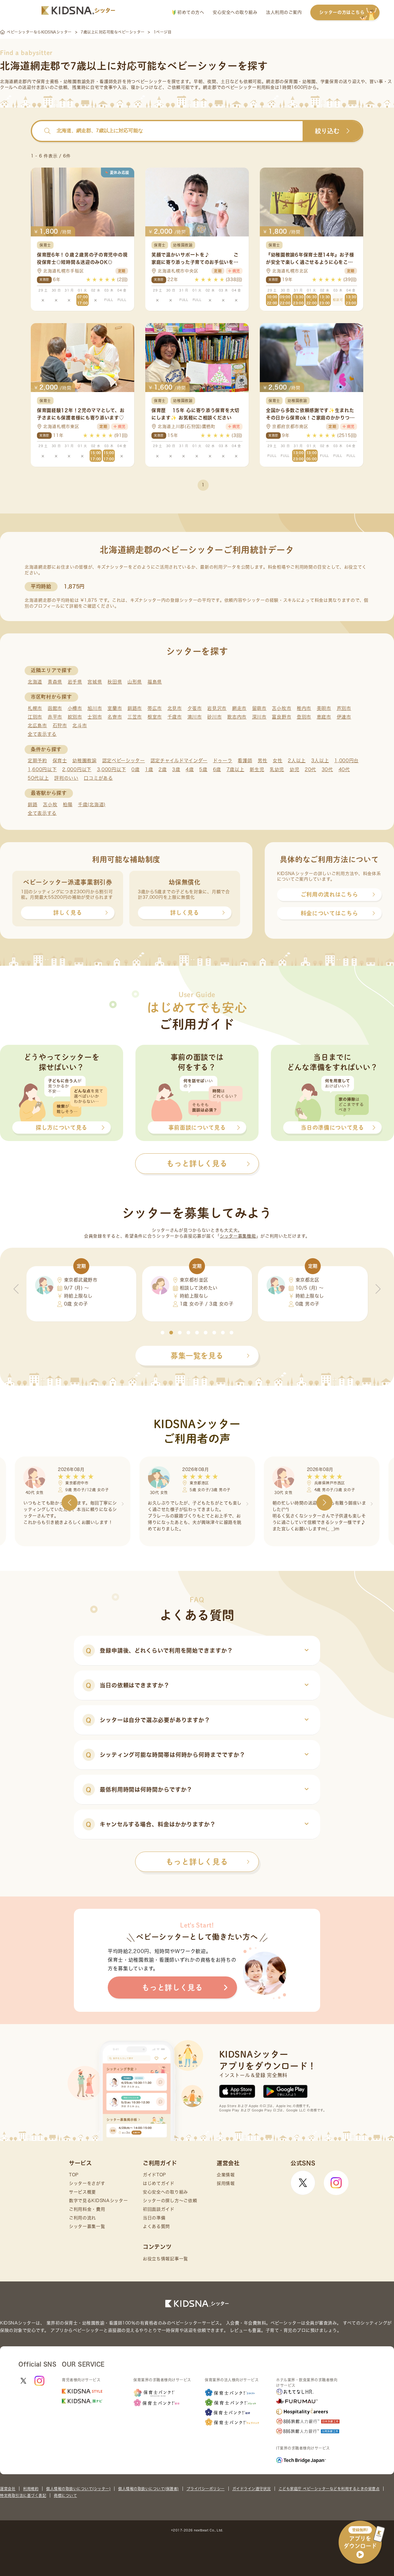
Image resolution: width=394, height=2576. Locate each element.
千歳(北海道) (92, 805)
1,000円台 (346, 761)
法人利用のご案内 (284, 12)
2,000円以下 (77, 769)
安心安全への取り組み (235, 12)
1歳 (149, 769)
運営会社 (8, 2489)
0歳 (135, 769)
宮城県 (95, 682)
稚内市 (304, 708)
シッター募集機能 (238, 1236)
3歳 (176, 769)
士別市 (95, 717)
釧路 (32, 805)
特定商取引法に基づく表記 (23, 2495)
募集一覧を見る (197, 1356)
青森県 (55, 682)
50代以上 (38, 778)
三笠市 (135, 717)
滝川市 (195, 717)
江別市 (35, 717)
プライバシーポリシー (206, 2489)
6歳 (217, 769)
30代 (327, 769)
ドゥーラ (223, 761)
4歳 (190, 769)
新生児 (257, 769)
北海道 (35, 682)
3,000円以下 (112, 769)
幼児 (294, 769)
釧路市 (135, 708)
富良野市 (281, 717)
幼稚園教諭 (84, 761)
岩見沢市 (217, 708)
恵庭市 (324, 717)
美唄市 (324, 708)
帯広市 (155, 708)
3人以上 (320, 761)
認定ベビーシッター (124, 761)
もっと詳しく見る (197, 1862)
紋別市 (75, 717)
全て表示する (42, 734)
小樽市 (75, 708)
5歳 (203, 769)
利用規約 (31, 2489)
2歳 (163, 769)
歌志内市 (237, 717)
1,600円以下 (42, 769)
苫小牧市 (281, 708)
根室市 (155, 717)
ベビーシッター (151, 81)
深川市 (259, 717)
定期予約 (37, 761)
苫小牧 (50, 805)
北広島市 (37, 725)
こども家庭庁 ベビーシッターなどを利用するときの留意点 (329, 2489)
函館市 (55, 708)
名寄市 (115, 717)
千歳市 (175, 717)
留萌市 (259, 708)
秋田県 (115, 682)
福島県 (155, 682)
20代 (310, 769)
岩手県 (75, 682)
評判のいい (66, 778)
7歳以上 (235, 769)
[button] (163, 1333)
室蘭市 (115, 708)
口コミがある (98, 778)
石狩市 (60, 725)
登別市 (304, 717)
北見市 (175, 708)
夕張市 (195, 708)
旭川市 (95, 708)
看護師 (245, 761)
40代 (344, 769)
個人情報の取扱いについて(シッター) (78, 2489)
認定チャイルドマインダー (179, 761)
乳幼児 (277, 769)
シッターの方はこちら (342, 12)
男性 (262, 761)
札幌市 (35, 708)
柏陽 (68, 805)
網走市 (239, 708)
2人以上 (297, 761)
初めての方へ (190, 12)
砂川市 (214, 717)
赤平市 (55, 717)
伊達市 (344, 717)
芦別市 (344, 708)
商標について (65, 2495)
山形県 (135, 682)
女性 (277, 761)
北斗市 (80, 725)
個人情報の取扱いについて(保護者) (149, 2489)
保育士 (60, 761)
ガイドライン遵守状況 (252, 2489)
